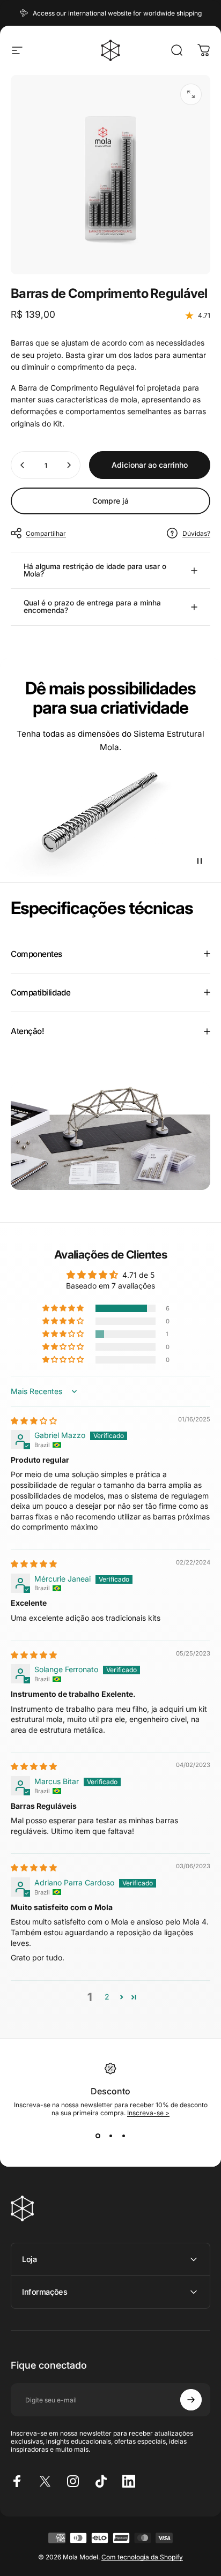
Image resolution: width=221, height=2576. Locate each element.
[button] (64, 1308)
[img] (34, 1421)
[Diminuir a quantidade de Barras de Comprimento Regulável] (23, 465)
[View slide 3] (123, 2136)
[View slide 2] (110, 2136)
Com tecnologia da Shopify (142, 2557)
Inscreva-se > (148, 2113)
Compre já (110, 501)
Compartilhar (46, 533)
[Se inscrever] (191, 2400)
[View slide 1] (98, 2136)
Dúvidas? (196, 533)
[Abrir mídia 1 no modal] (191, 94)
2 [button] (107, 1997)
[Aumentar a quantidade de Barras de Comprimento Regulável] (69, 465)
